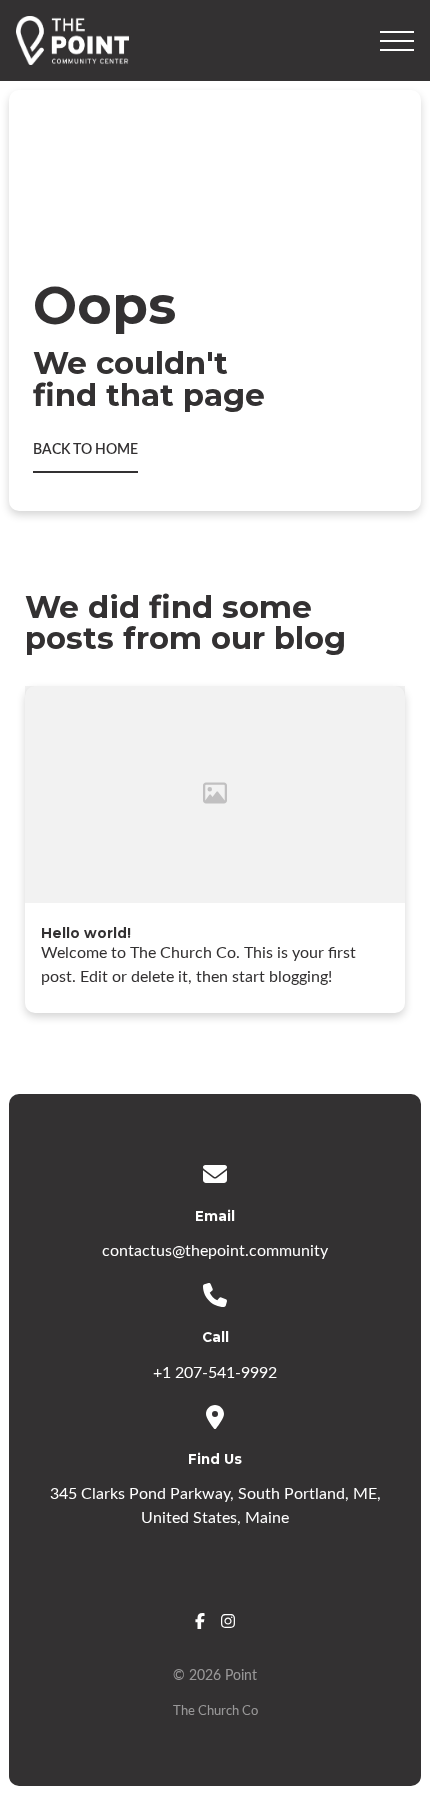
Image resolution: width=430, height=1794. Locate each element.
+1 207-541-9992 (215, 1373)
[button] (397, 41)
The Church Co (215, 1711)
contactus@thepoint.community (215, 1251)
